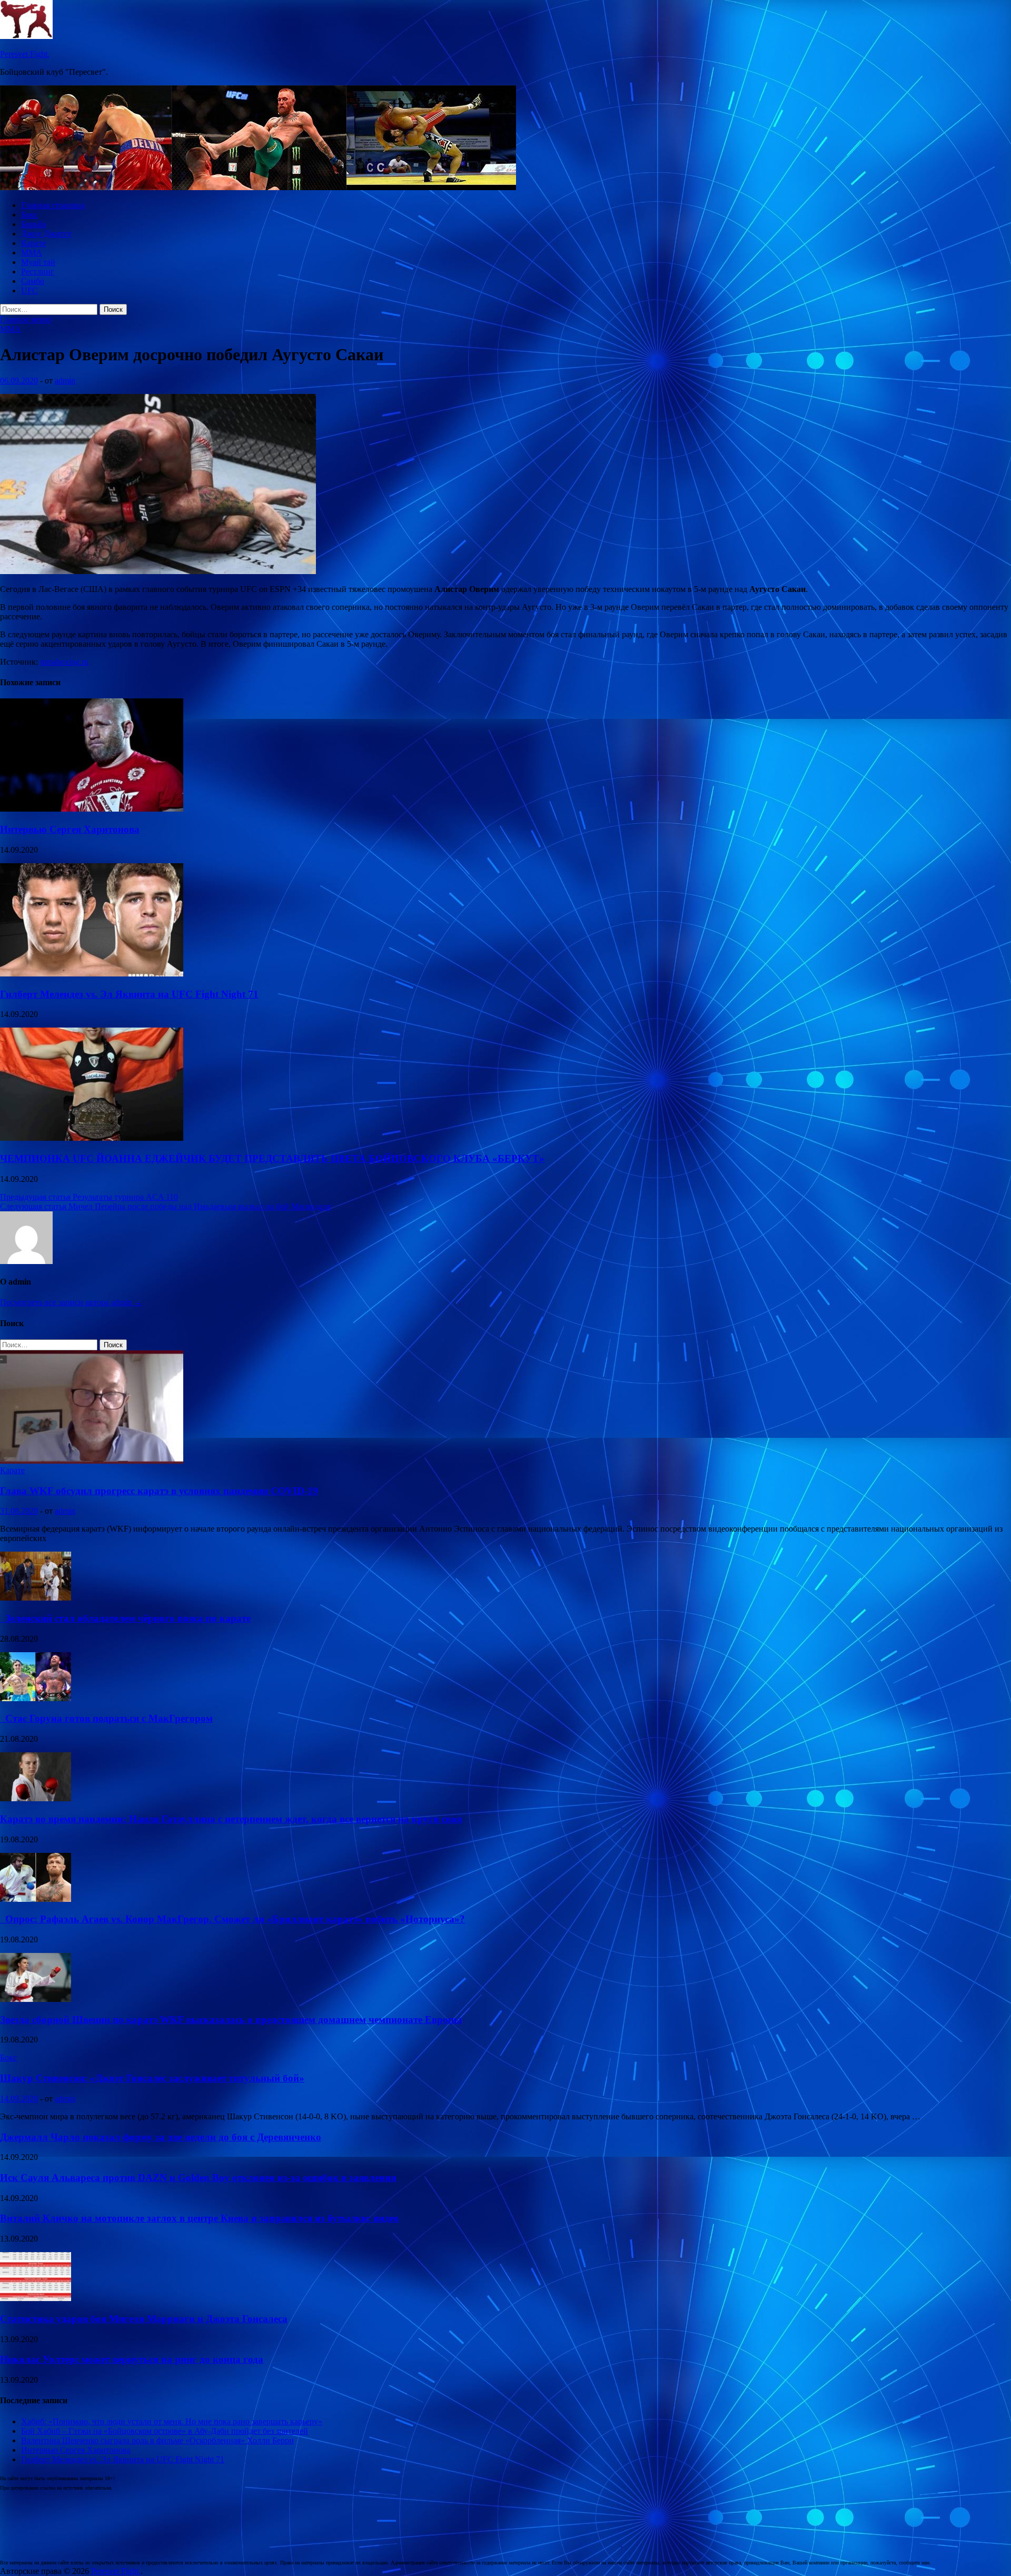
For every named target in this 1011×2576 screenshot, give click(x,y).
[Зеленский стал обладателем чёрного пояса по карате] (36, 1598)
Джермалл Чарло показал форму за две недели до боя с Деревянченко (161, 2137)
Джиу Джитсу (46, 234)
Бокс (29, 215)
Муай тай (38, 262)
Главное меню (26, 319)
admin (65, 381)
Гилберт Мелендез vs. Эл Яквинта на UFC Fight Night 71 (129, 994)
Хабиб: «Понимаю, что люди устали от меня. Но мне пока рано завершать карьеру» (172, 2421)
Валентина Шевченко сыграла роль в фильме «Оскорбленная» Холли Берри (157, 2440)
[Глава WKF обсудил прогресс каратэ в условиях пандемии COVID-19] (92, 1461)
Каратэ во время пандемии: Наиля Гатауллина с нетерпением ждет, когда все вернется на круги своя (231, 1819)
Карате (33, 243)
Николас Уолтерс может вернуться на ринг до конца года (132, 2359)
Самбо (33, 281)
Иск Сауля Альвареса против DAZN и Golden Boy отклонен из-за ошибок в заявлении (198, 2178)
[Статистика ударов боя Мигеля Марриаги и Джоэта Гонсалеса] (36, 2298)
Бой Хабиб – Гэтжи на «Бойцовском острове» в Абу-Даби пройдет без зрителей (165, 2431)
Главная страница (53, 205)
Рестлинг (38, 272)
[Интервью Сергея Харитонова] (92, 809)
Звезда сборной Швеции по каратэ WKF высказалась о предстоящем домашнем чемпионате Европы (231, 2020)
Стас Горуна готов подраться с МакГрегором (106, 1718)
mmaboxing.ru (64, 662)
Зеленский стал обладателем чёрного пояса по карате (125, 1618)
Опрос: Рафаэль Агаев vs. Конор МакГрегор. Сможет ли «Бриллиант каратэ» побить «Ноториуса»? (232, 1919)
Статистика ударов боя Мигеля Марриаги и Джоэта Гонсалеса (144, 2319)
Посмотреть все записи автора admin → (71, 1302)
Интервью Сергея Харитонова (70, 829)
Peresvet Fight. (25, 54)
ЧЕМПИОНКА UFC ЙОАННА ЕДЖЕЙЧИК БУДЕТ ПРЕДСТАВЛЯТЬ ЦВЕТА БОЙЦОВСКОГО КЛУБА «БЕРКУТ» (272, 1158)
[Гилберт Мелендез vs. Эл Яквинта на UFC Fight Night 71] (92, 974)
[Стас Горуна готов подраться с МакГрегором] (36, 1698)
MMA (32, 253)
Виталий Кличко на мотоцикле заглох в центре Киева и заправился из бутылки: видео (200, 2218)
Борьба (33, 224)
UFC (29, 290)
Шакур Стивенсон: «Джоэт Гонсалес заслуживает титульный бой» (152, 2078)
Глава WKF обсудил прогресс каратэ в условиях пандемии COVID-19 (159, 1491)
